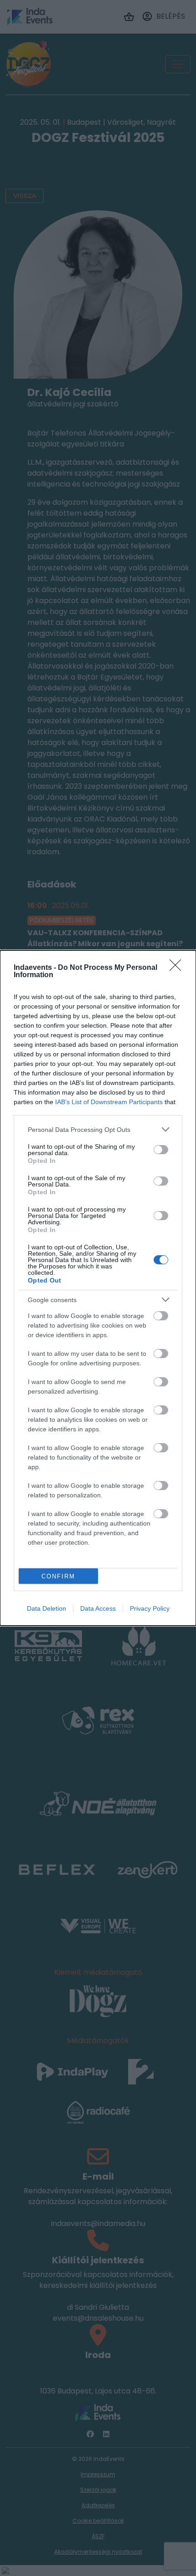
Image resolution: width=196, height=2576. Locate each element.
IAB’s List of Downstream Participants (109, 1102)
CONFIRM (58, 1576)
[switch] (161, 1150)
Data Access (98, 1608)
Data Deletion (46, 1608)
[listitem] (98, 1129)
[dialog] (98, 1288)
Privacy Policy (150, 1608)
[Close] (178, 968)
